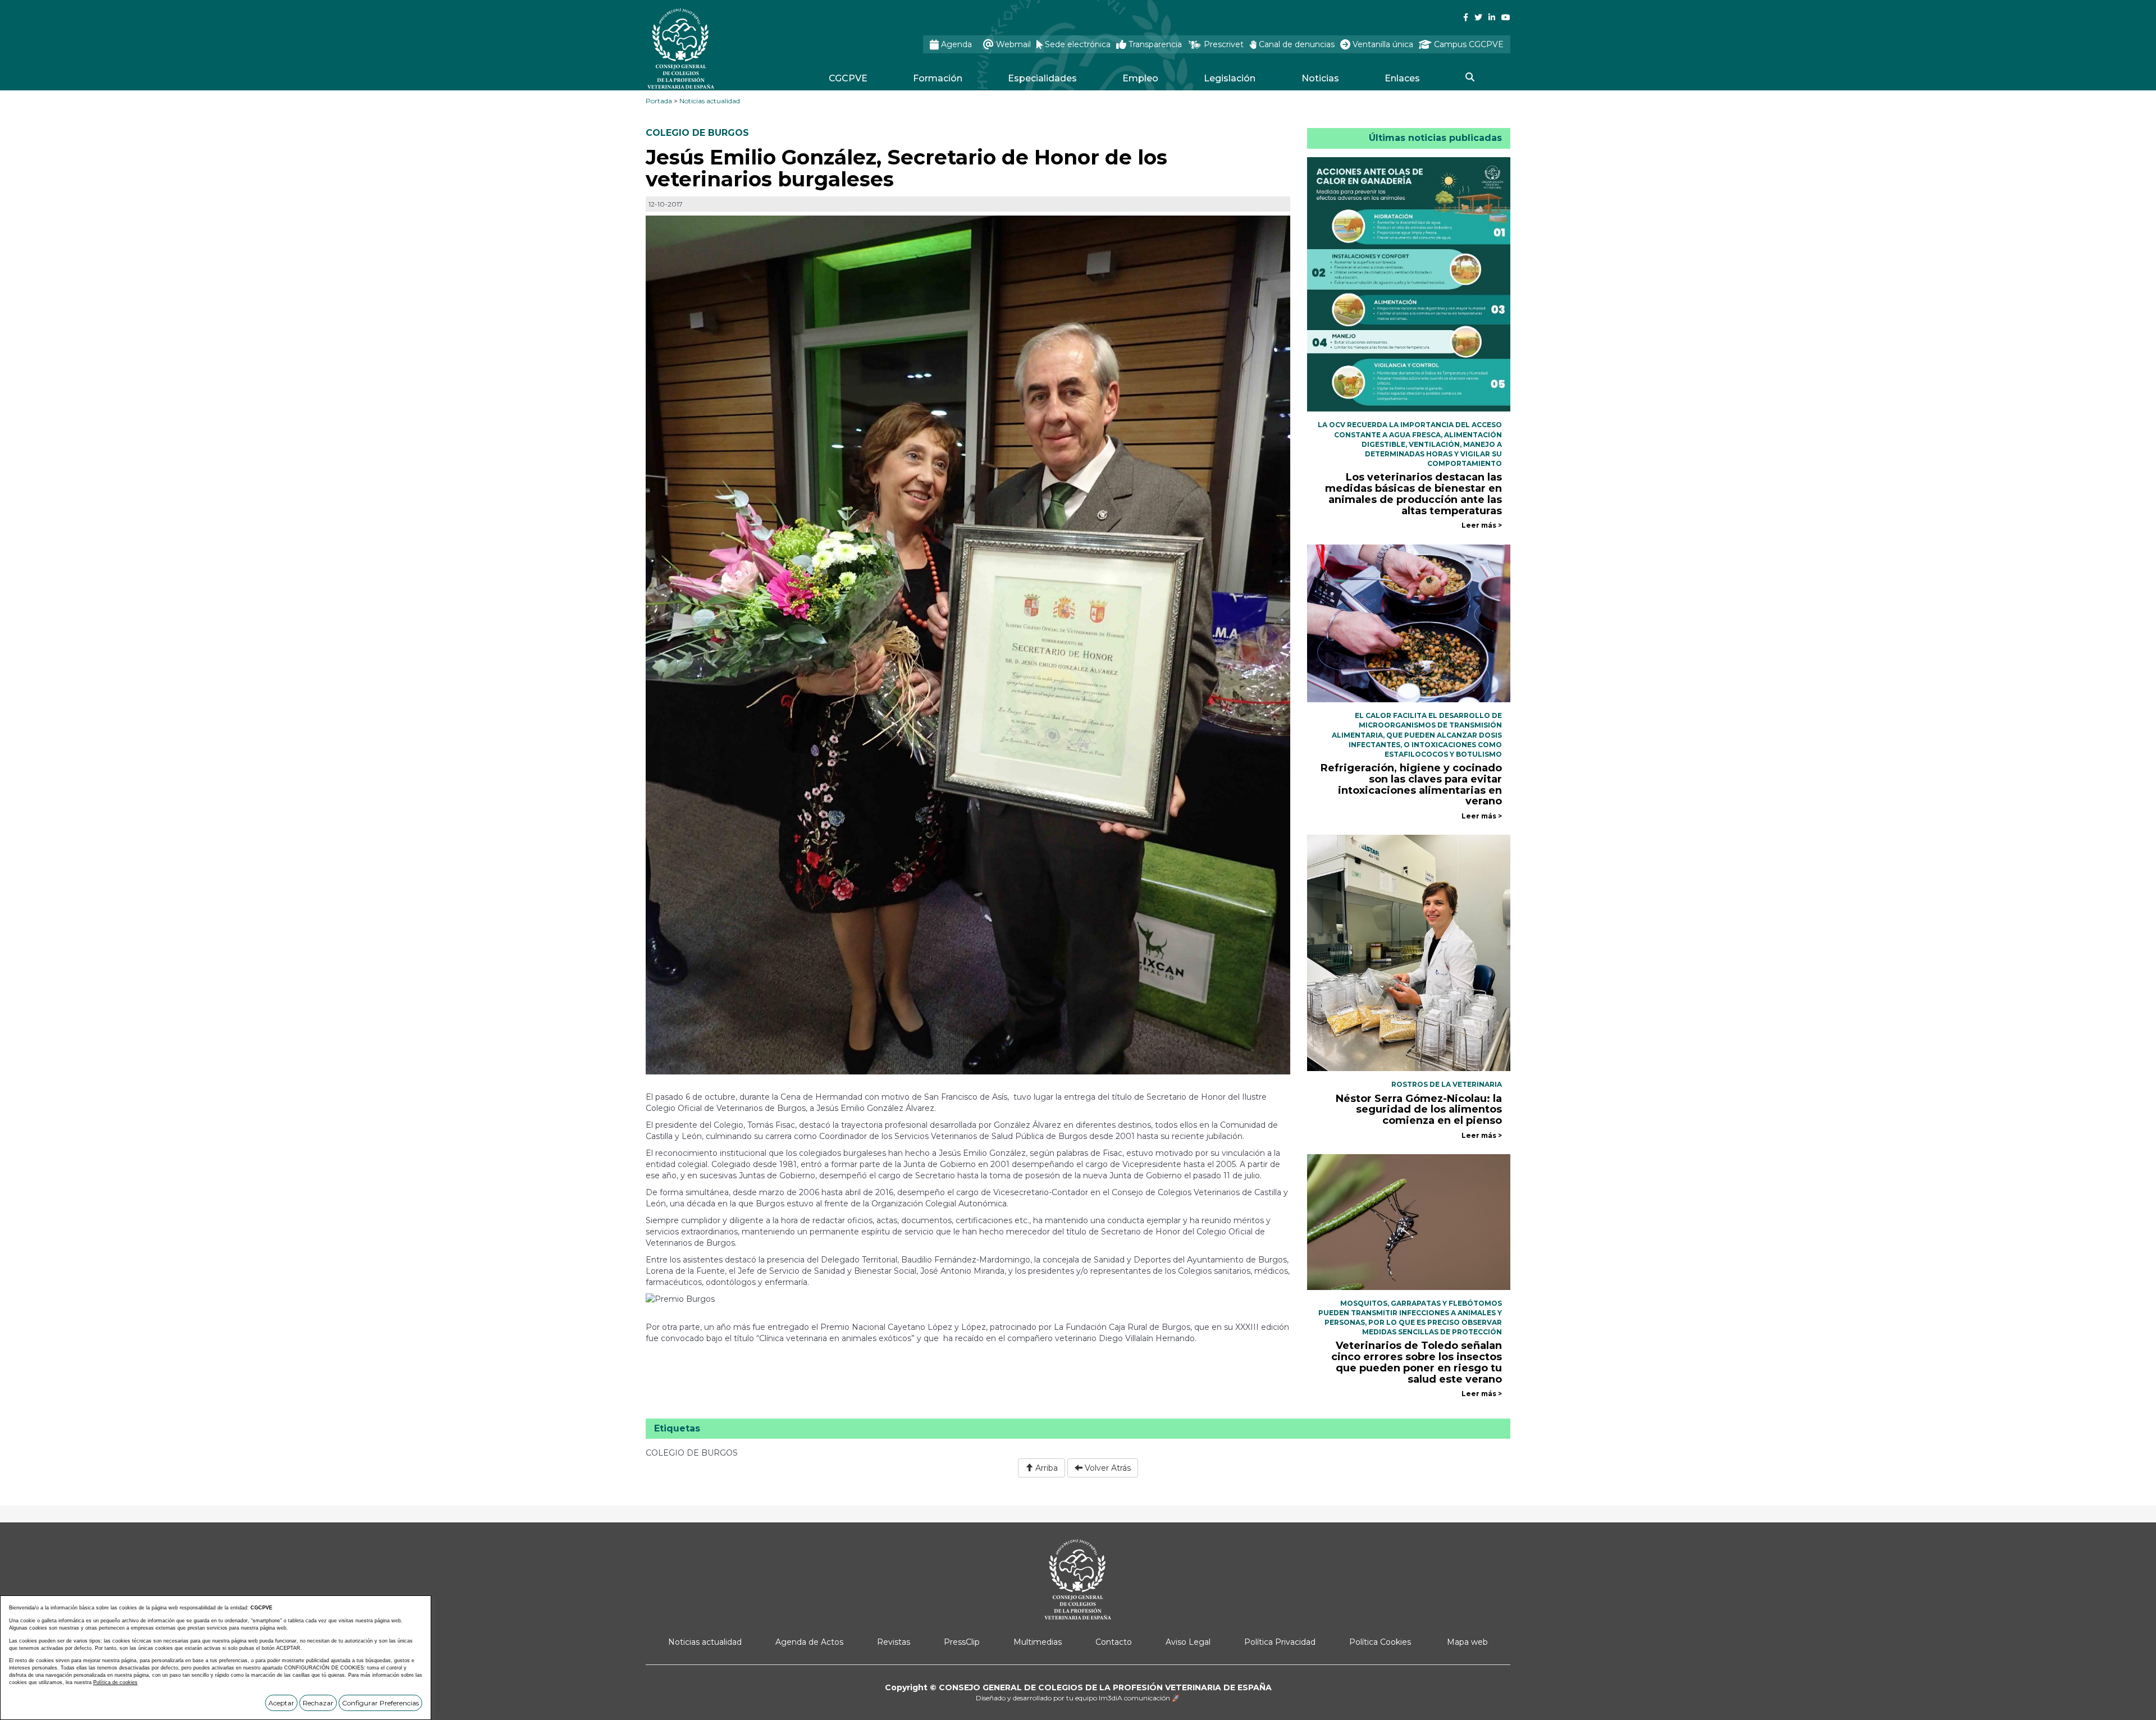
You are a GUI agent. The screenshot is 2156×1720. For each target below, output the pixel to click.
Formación (938, 78)
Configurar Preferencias (380, 1703)
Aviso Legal (1188, 1642)
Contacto (1114, 1642)
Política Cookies (1380, 1642)
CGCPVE (848, 78)
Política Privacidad (1280, 1642)
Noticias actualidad (710, 101)
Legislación (1230, 78)
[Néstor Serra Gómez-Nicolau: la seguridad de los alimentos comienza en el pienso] (1409, 953)
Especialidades (1042, 78)
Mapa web (1467, 1642)
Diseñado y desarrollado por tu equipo (1078, 1698)
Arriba (1045, 1468)
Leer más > (1482, 525)
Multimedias (1038, 1642)
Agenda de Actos (809, 1642)
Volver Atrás (1107, 1468)
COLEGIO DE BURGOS (697, 133)
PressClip (962, 1642)
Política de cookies (115, 1682)
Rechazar (318, 1703)
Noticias (1320, 78)
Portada (659, 101)
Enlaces (1402, 78)
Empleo (1140, 78)
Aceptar (281, 1703)
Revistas (894, 1642)
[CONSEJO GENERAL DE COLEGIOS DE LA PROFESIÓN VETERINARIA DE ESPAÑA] (711, 49)
